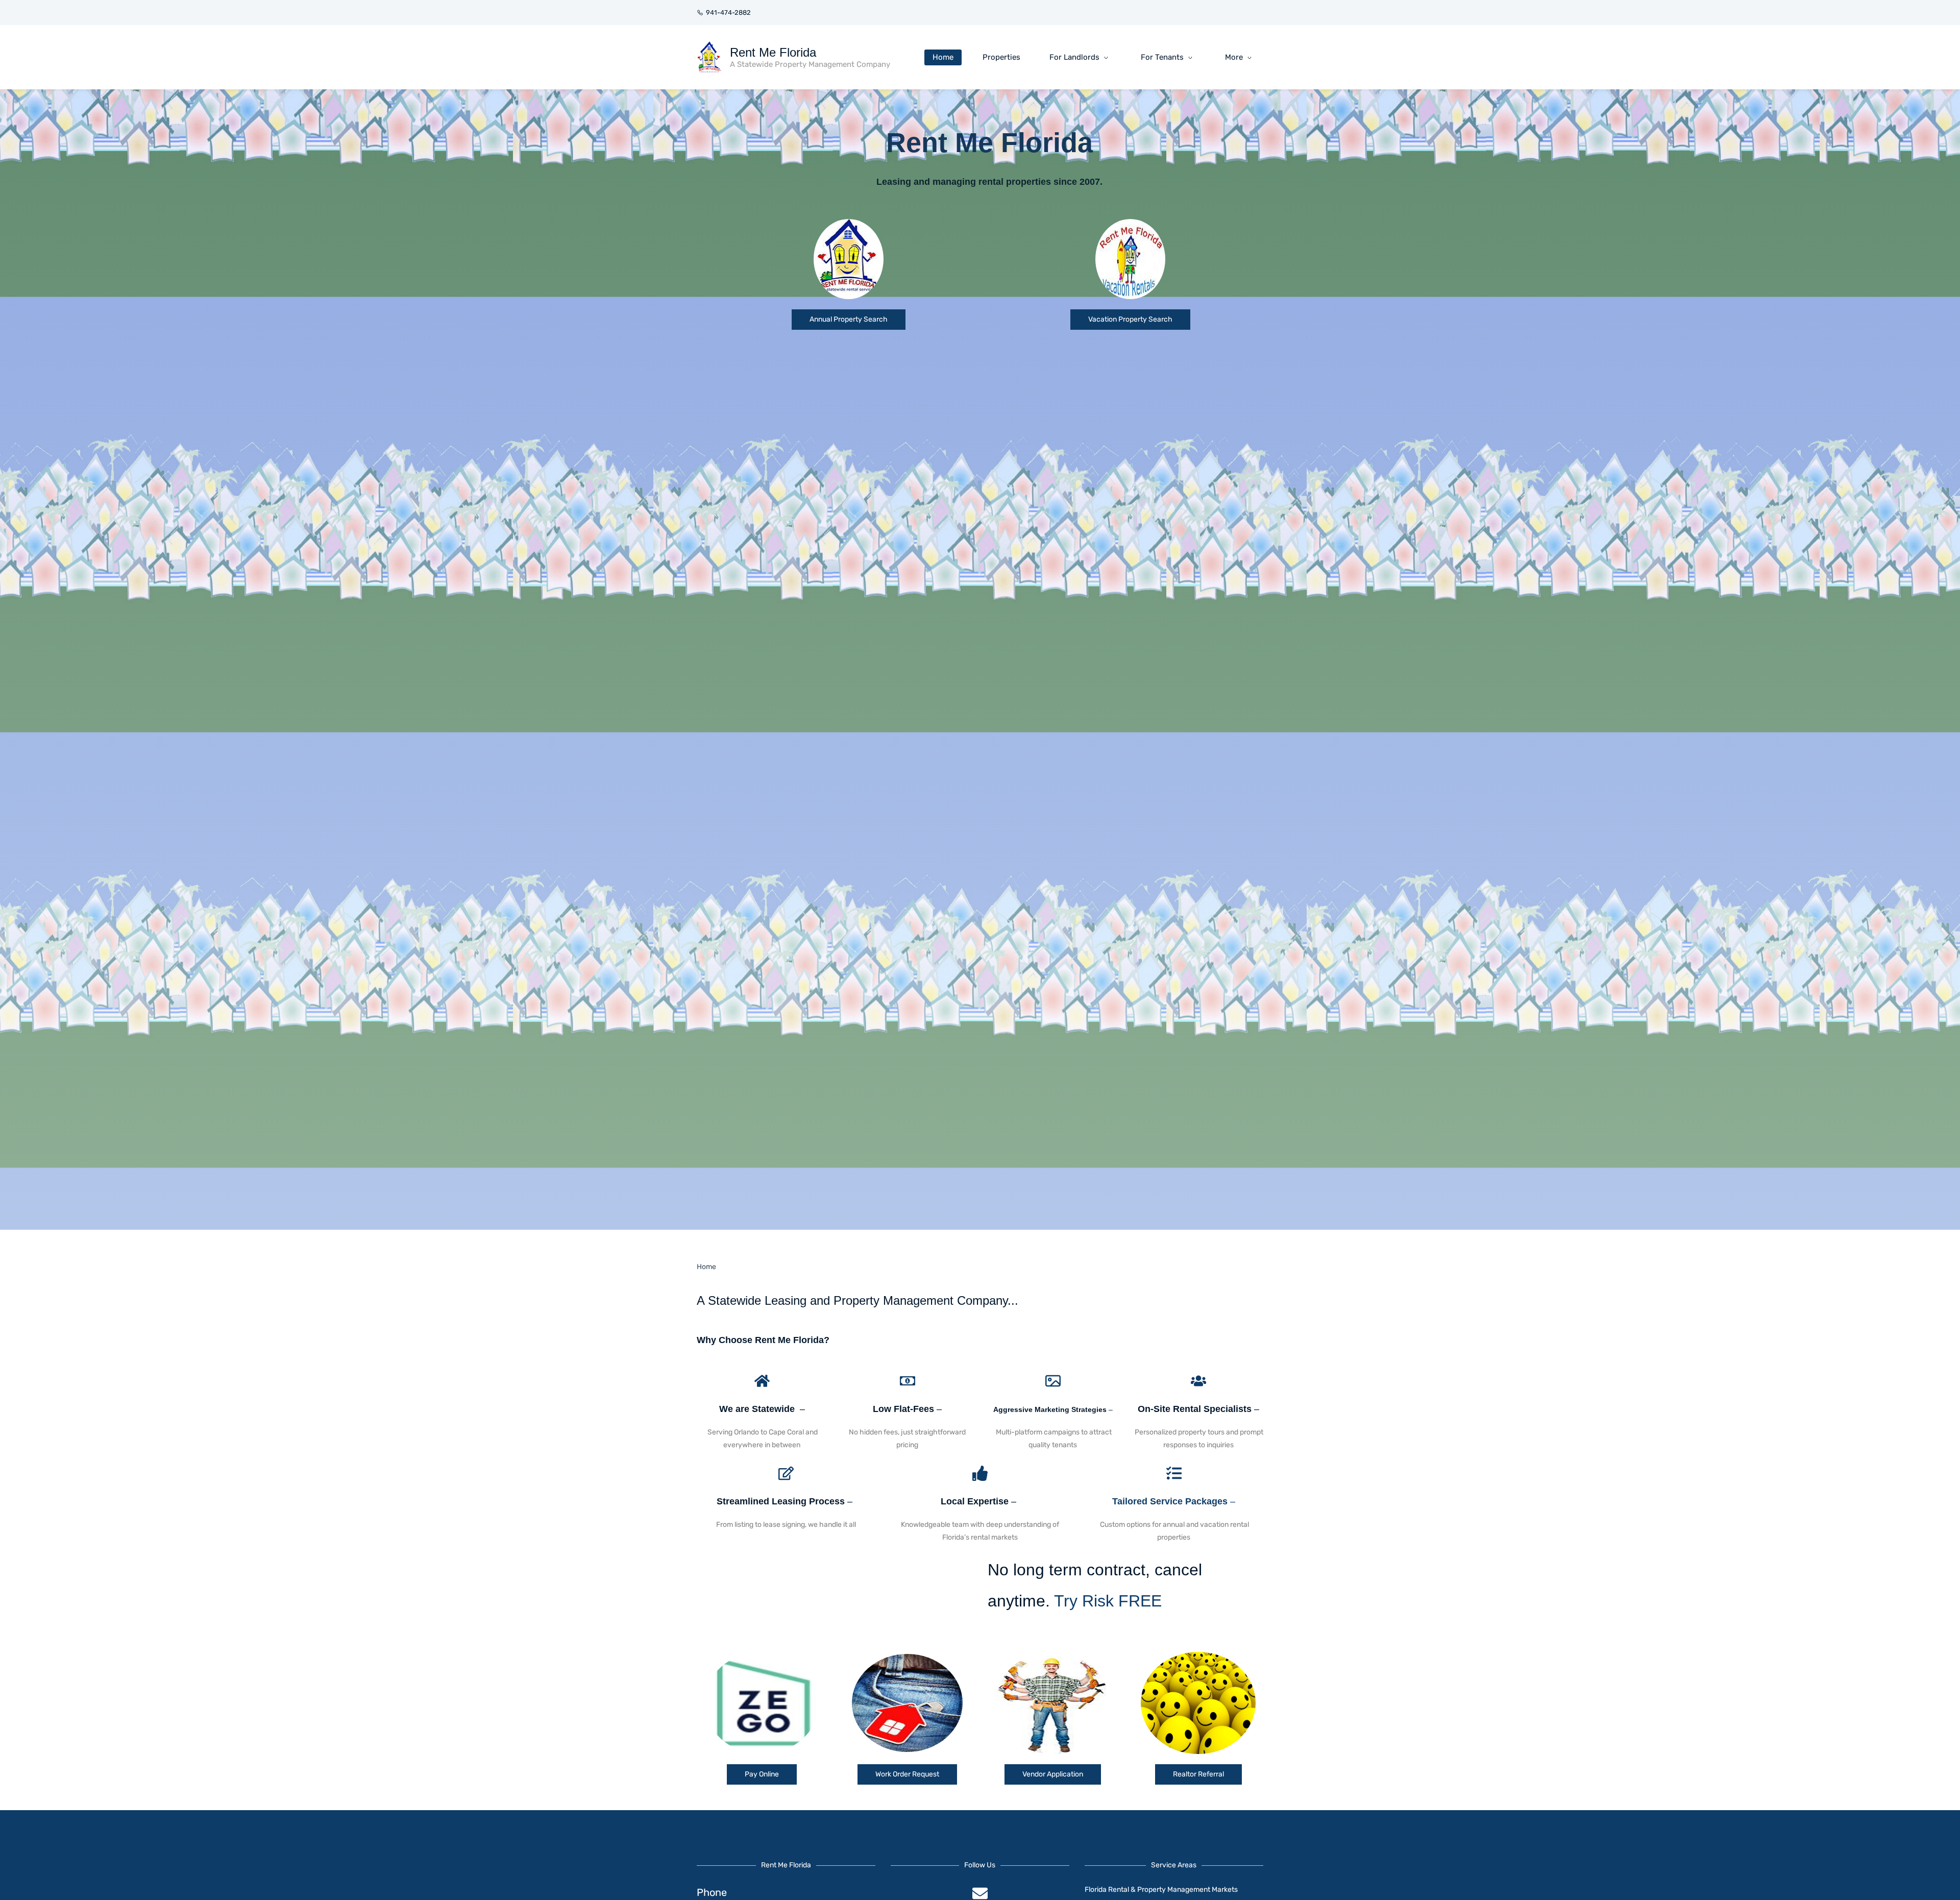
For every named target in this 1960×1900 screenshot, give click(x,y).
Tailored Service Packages (1170, 1501)
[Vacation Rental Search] (1130, 227)
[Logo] (709, 57)
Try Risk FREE (1108, 1601)
